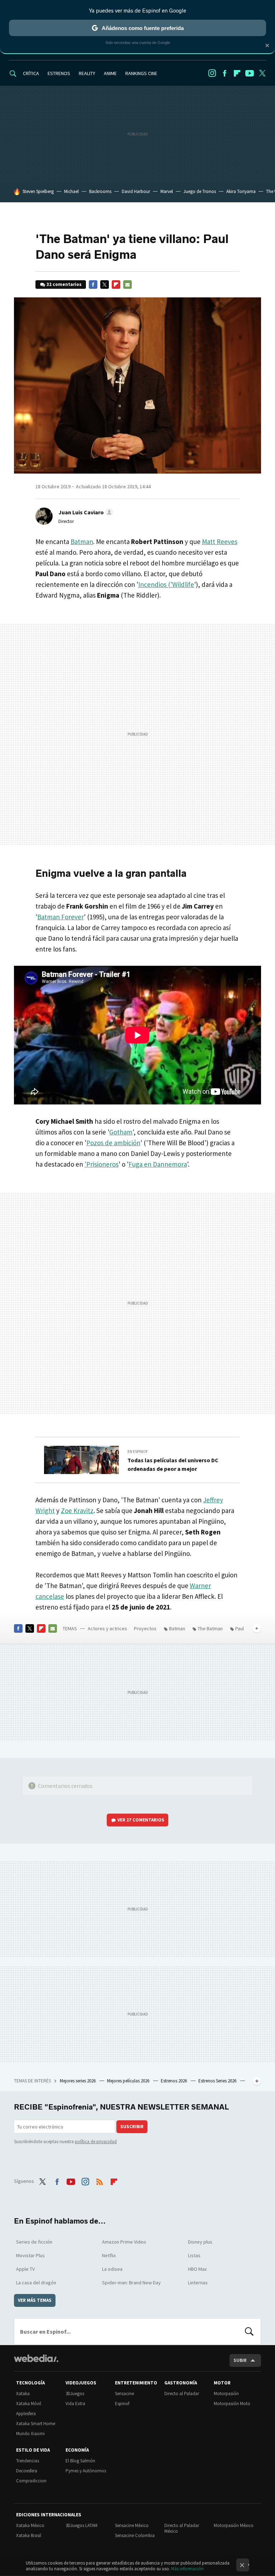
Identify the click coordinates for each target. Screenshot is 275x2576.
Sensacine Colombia (135, 2535)
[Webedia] (36, 2358)
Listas (194, 2255)
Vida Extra (75, 2404)
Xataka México (30, 2525)
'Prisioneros (102, 1164)
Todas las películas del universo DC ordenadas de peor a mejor (173, 1464)
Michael (71, 191)
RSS (100, 2180)
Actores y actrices (107, 1628)
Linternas (198, 2283)
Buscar (249, 2332)
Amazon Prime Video (124, 2242)
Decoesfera (27, 2471)
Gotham (121, 1132)
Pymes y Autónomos (86, 2471)
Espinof (122, 2404)
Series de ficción (34, 2242)
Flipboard (237, 73)
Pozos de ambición (113, 1143)
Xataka (23, 2394)
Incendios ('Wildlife (166, 584)
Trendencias (28, 2461)
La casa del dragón (36, 2283)
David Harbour (136, 191)
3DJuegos (75, 2394)
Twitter (262, 73)
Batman (82, 542)
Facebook (225, 73)
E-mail (127, 285)
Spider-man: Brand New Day (131, 2283)
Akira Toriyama (241, 191)
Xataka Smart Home (36, 2424)
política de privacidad (96, 2142)
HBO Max (197, 2269)
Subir (240, 2360)
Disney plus (200, 2242)
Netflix (109, 2255)
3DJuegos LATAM (81, 2525)
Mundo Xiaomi (30, 2434)
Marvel (167, 191)
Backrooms (100, 191)
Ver (141, 1820)
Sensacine (124, 2394)
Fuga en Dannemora (158, 1164)
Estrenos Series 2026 (218, 2081)
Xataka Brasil (29, 2535)
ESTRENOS (59, 73)
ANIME (110, 73)
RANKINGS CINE (141, 73)
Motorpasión (226, 2394)
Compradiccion (31, 2481)
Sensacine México (132, 2525)
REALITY (87, 73)
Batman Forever (61, 917)
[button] (85, 512)
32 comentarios (64, 284)
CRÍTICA (31, 73)
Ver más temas (35, 2300)
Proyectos (145, 1628)
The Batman (210, 1628)
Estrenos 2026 (174, 2081)
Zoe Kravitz (77, 1511)
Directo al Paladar (182, 2394)
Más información (187, 2569)
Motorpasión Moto (232, 2404)
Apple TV (25, 2269)
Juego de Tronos (200, 191)
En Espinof (138, 1452)
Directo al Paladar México (182, 2528)
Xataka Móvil (29, 2404)
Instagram (212, 73)
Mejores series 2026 (78, 2081)
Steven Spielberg (38, 191)
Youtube (250, 73)
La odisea (112, 2269)
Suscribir (132, 2127)
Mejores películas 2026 (129, 2081)
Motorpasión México (234, 2525)
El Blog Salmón (80, 2461)
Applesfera (26, 2414)
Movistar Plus (30, 2255)
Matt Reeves (220, 542)
